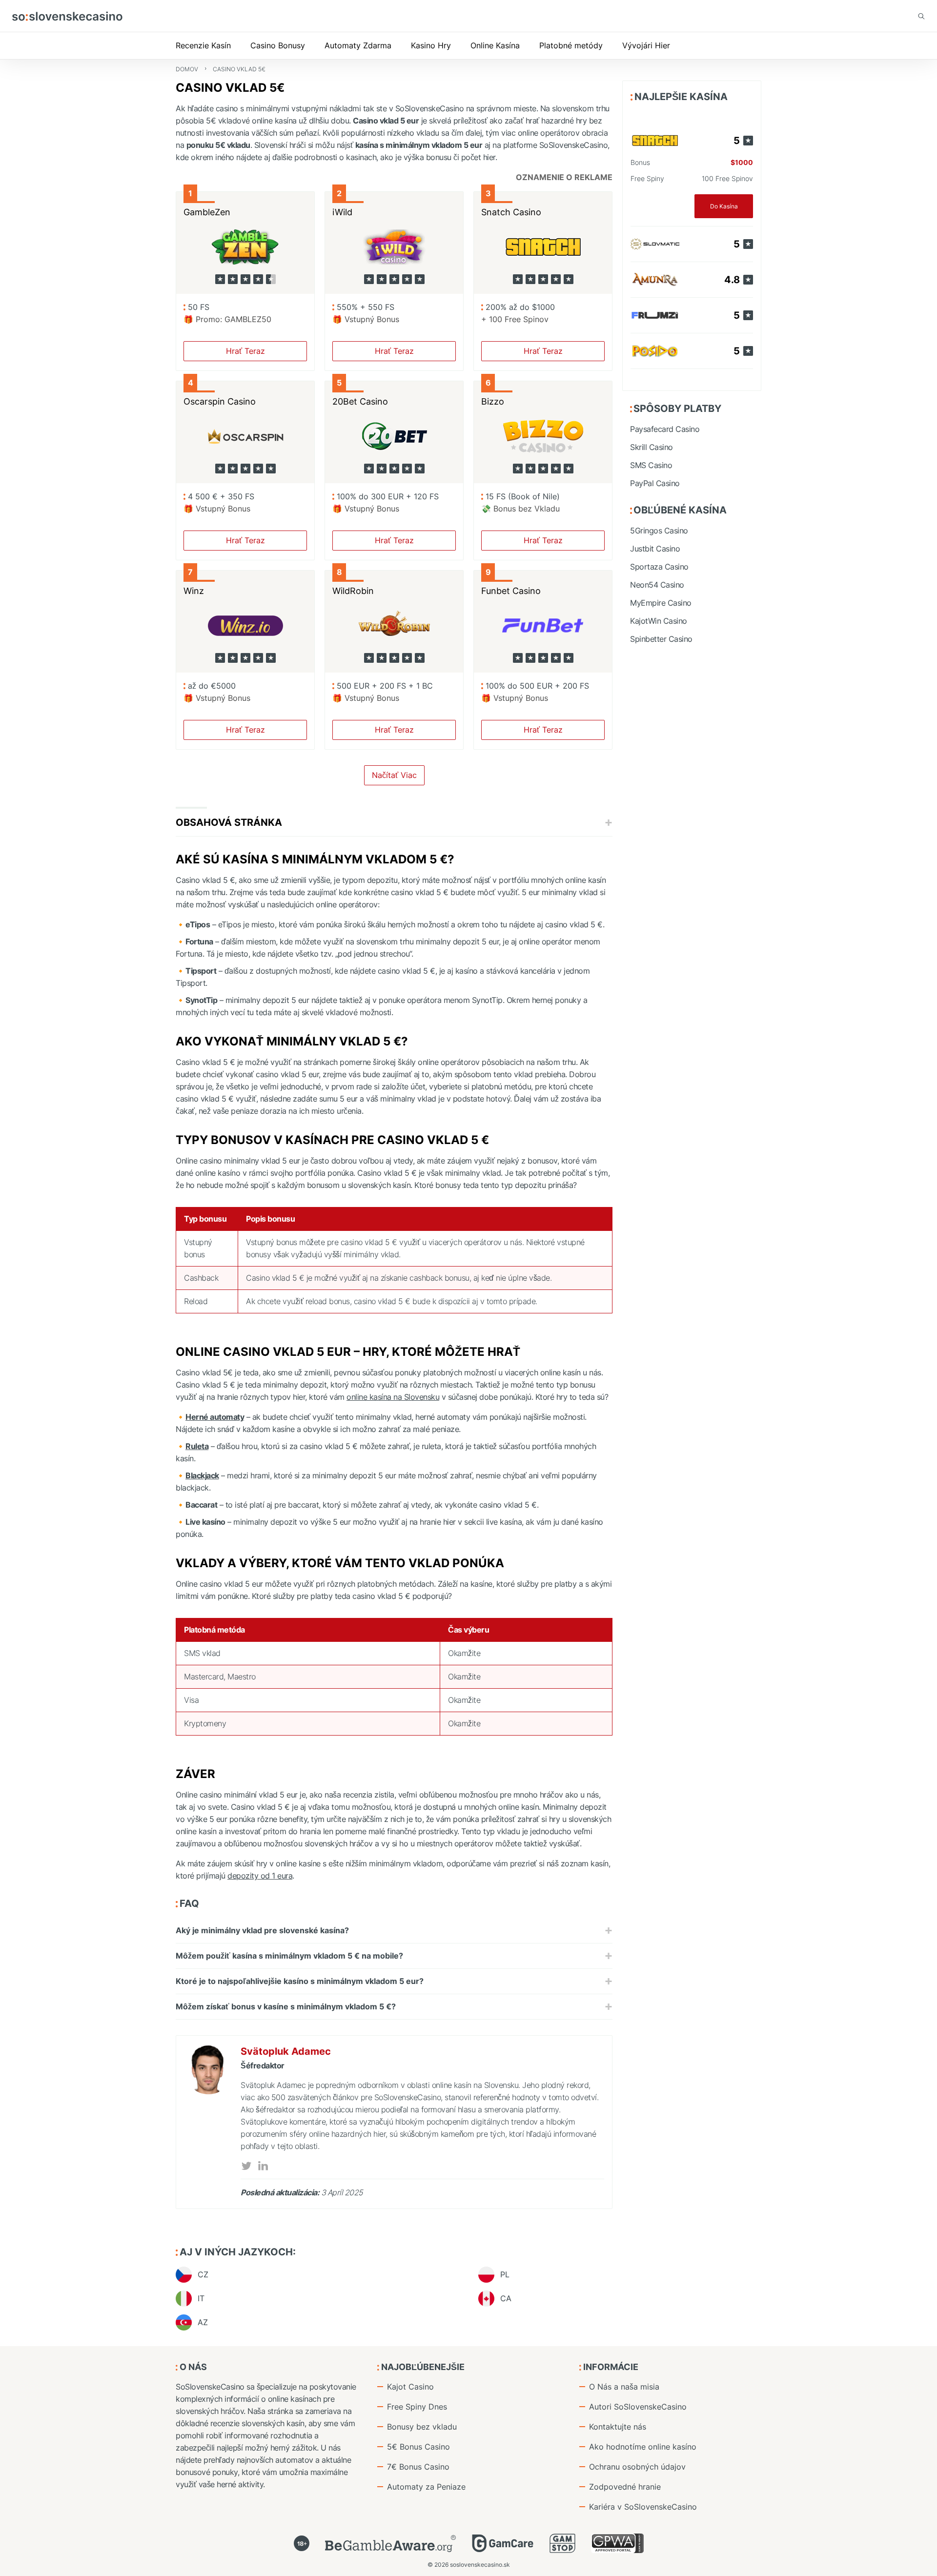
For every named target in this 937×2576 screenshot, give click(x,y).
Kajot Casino (410, 2387)
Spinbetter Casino (661, 639)
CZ (203, 2274)
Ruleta (197, 1446)
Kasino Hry (431, 45)
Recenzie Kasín (203, 45)
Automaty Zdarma (358, 45)
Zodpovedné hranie (625, 2487)
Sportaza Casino (659, 567)
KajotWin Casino (659, 621)
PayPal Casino (655, 483)
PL (505, 2274)
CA (506, 2298)
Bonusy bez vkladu (422, 2427)
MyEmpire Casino (661, 603)
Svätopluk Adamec (286, 2051)
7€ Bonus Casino (418, 2467)
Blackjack (202, 1475)
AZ (203, 2322)
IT (201, 2298)
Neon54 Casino (657, 585)
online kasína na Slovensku (393, 1397)
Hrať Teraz (245, 351)
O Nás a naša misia (624, 2387)
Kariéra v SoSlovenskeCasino (643, 2507)
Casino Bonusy (278, 45)
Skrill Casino (652, 447)
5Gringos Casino (659, 531)
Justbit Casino (655, 549)
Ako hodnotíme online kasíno (643, 2447)
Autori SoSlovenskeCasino (638, 2407)
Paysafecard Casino (665, 429)
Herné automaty (215, 1417)
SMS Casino (651, 465)
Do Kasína (724, 206)
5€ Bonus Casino (418, 2447)
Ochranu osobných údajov (637, 2467)
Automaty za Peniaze (426, 2487)
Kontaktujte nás (618, 2427)
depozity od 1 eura (260, 1876)
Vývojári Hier (646, 45)
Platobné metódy (571, 45)
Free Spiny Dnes (417, 2407)
